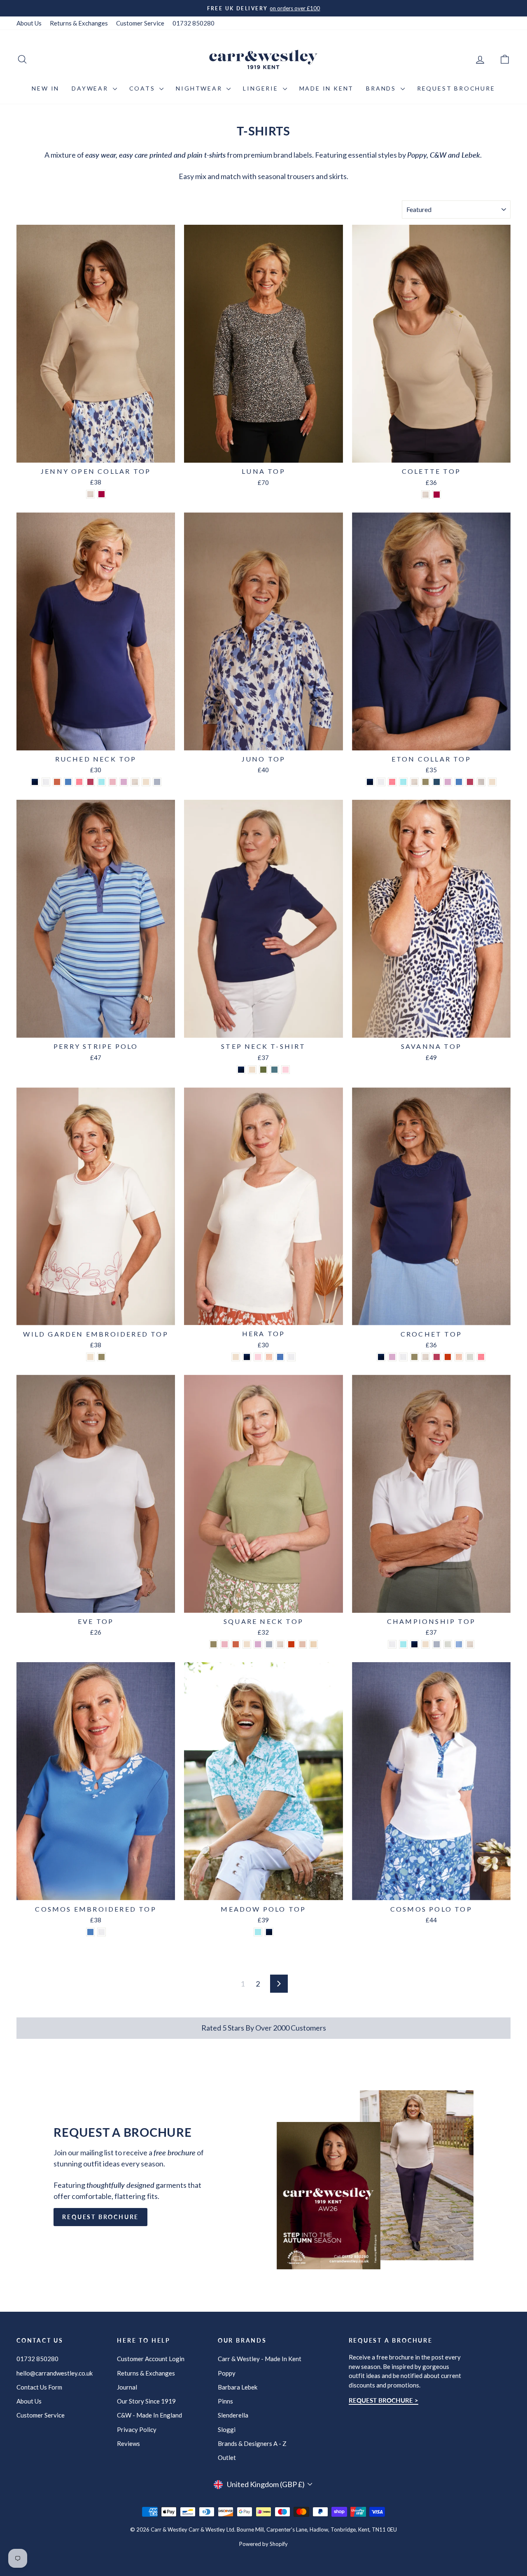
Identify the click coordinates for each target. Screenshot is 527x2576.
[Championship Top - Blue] (459, 1644)
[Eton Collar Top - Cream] (492, 782)
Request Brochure (456, 88)
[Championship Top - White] (392, 1644)
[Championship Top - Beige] (470, 1644)
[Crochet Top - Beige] (426, 1357)
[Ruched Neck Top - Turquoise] (101, 782)
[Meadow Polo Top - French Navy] (269, 1932)
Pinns (225, 2401)
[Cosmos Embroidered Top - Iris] (90, 1932)
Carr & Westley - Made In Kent (260, 2359)
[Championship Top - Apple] (448, 1644)
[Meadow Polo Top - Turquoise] (258, 1932)
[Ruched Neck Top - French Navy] (35, 782)
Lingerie (262, 88)
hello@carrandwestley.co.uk (55, 2373)
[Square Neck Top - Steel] (269, 1644)
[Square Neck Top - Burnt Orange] (291, 1644)
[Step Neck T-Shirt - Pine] (263, 1070)
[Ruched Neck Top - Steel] (157, 782)
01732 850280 (194, 23)
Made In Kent (327, 88)
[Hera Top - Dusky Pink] (258, 1357)
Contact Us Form (39, 2387)
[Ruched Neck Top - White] (46, 782)
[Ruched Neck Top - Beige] (135, 782)
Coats (143, 88)
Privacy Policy (137, 2429)
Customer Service (140, 23)
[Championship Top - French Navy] (414, 1644)
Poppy (227, 2373)
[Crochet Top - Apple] (470, 1357)
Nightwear (200, 88)
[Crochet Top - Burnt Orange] (448, 1357)
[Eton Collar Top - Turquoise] (403, 782)
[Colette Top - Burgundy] (437, 495)
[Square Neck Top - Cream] (247, 1644)
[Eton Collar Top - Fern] (426, 782)
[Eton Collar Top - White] (381, 782)
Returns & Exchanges (79, 23)
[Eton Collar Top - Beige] (414, 782)
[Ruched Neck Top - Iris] (68, 782)
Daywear (91, 88)
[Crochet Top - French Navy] (381, 1357)
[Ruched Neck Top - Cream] (146, 782)
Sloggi (227, 2429)
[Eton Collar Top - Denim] (437, 782)
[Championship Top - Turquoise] (403, 1644)
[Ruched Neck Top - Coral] (79, 782)
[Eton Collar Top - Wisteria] (448, 782)
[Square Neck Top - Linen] (314, 1644)
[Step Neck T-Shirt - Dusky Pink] (286, 1070)
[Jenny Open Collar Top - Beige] (90, 494)
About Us (29, 23)
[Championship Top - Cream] (426, 1644)
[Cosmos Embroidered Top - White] (101, 1932)
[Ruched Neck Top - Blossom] (113, 782)
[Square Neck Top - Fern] (213, 1644)
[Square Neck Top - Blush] (302, 1644)
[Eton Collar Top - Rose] (470, 782)
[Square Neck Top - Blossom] (225, 1644)
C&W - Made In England (149, 2415)
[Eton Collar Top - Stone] (481, 782)
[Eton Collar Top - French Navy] (370, 782)
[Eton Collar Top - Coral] (392, 782)
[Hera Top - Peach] (269, 1357)
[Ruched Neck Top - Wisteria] (124, 782)
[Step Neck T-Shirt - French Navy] (241, 1070)
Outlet (227, 2457)
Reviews (128, 2443)
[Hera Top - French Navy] (247, 1357)
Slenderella (233, 2415)
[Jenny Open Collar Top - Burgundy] (101, 494)
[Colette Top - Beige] (426, 495)
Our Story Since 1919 (146, 2401)
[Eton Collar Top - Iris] (459, 782)
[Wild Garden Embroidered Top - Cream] (90, 1357)
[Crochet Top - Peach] (459, 1357)
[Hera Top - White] (291, 1357)
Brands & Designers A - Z (252, 2443)
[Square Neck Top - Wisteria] (258, 1644)
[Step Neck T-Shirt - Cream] (252, 1070)
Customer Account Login (151, 2359)
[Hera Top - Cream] (236, 1357)
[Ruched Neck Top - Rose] (90, 782)
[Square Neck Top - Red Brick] (236, 1644)
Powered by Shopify (263, 2544)
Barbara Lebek (238, 2387)
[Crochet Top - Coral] (481, 1357)
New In (45, 88)
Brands (382, 88)
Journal (127, 2387)
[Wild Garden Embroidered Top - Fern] (101, 1357)
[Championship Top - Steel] (437, 1644)
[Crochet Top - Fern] (414, 1357)
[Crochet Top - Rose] (437, 1357)
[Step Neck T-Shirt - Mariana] (274, 1070)
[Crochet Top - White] (403, 1357)
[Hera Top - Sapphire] (280, 1357)
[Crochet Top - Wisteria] (392, 1357)
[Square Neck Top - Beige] (280, 1644)
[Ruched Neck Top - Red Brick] (57, 782)
